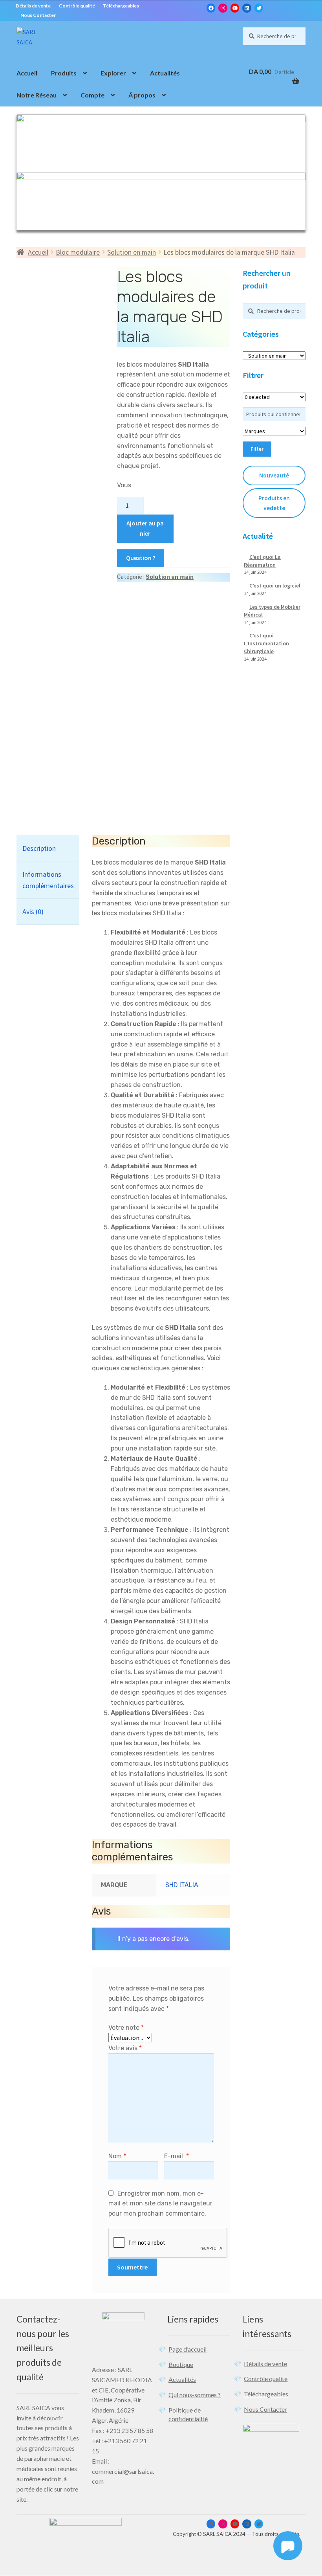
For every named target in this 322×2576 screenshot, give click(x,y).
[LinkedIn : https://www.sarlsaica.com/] (247, 8)
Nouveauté (274, 475)
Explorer (113, 73)
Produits (64, 73)
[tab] (48, 848)
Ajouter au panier (145, 528)
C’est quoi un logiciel (275, 586)
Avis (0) (33, 912)
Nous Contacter (38, 15)
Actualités (165, 73)
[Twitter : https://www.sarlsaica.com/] (259, 8)
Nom (117, 2156)
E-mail (177, 2156)
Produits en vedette (274, 503)
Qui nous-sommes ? (195, 2395)
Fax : (99, 2430)
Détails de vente (33, 6)
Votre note (126, 2028)
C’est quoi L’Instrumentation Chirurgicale (266, 643)
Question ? (141, 558)
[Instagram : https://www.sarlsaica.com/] (223, 8)
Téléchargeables (121, 6)
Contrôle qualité (77, 6)
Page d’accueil (188, 2349)
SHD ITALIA (182, 1885)
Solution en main (132, 252)
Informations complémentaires (48, 880)
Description (39, 848)
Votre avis (125, 2048)
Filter (257, 449)
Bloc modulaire (78, 252)
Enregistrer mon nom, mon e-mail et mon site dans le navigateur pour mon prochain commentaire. (160, 2204)
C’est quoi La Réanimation (262, 561)
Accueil (27, 73)
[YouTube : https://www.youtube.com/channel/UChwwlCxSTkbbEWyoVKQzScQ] (235, 8)
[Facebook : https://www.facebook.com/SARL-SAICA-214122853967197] (211, 8)
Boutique (181, 2364)
